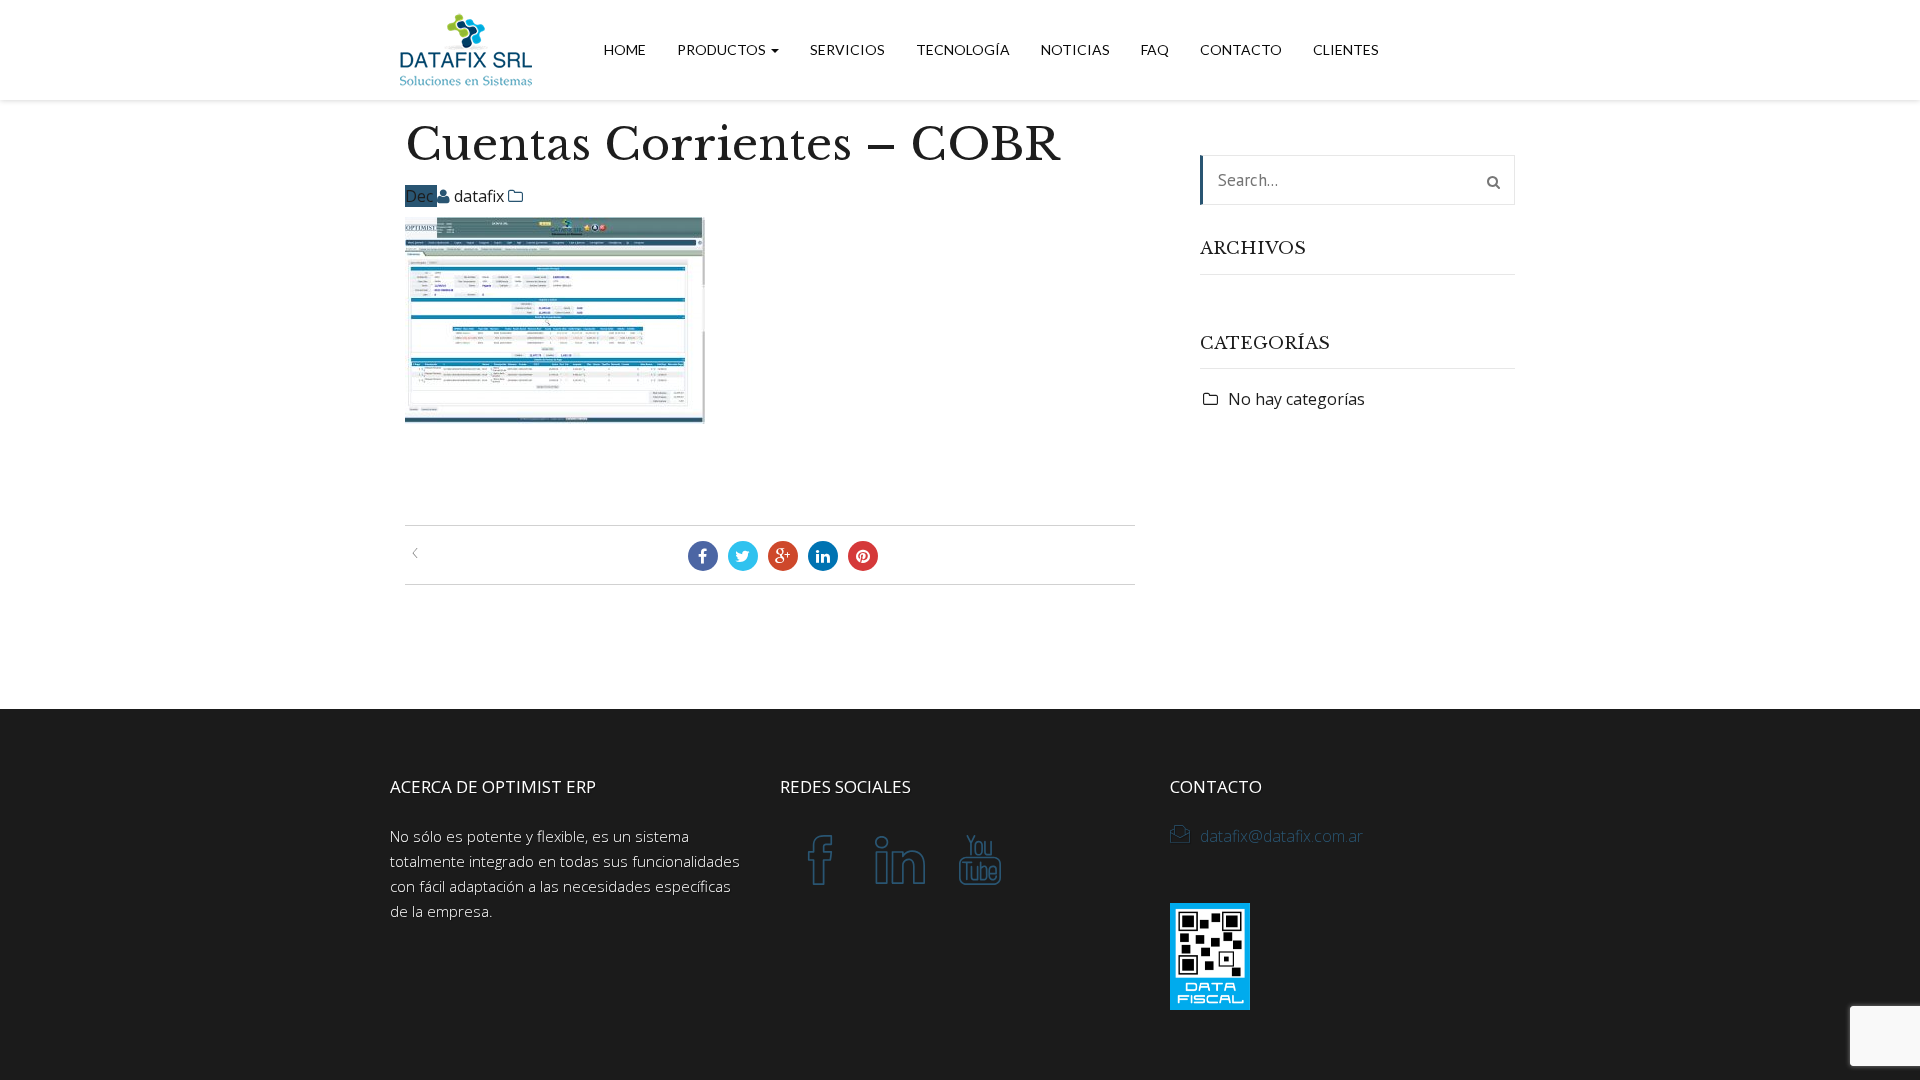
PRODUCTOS (723, 49)
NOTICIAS (1075, 49)
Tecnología (963, 49)
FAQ (1155, 49)
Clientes (1346, 49)
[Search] (1493, 182)
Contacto (1241, 49)
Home (625, 49)
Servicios (847, 49)
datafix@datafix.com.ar (1281, 836)
